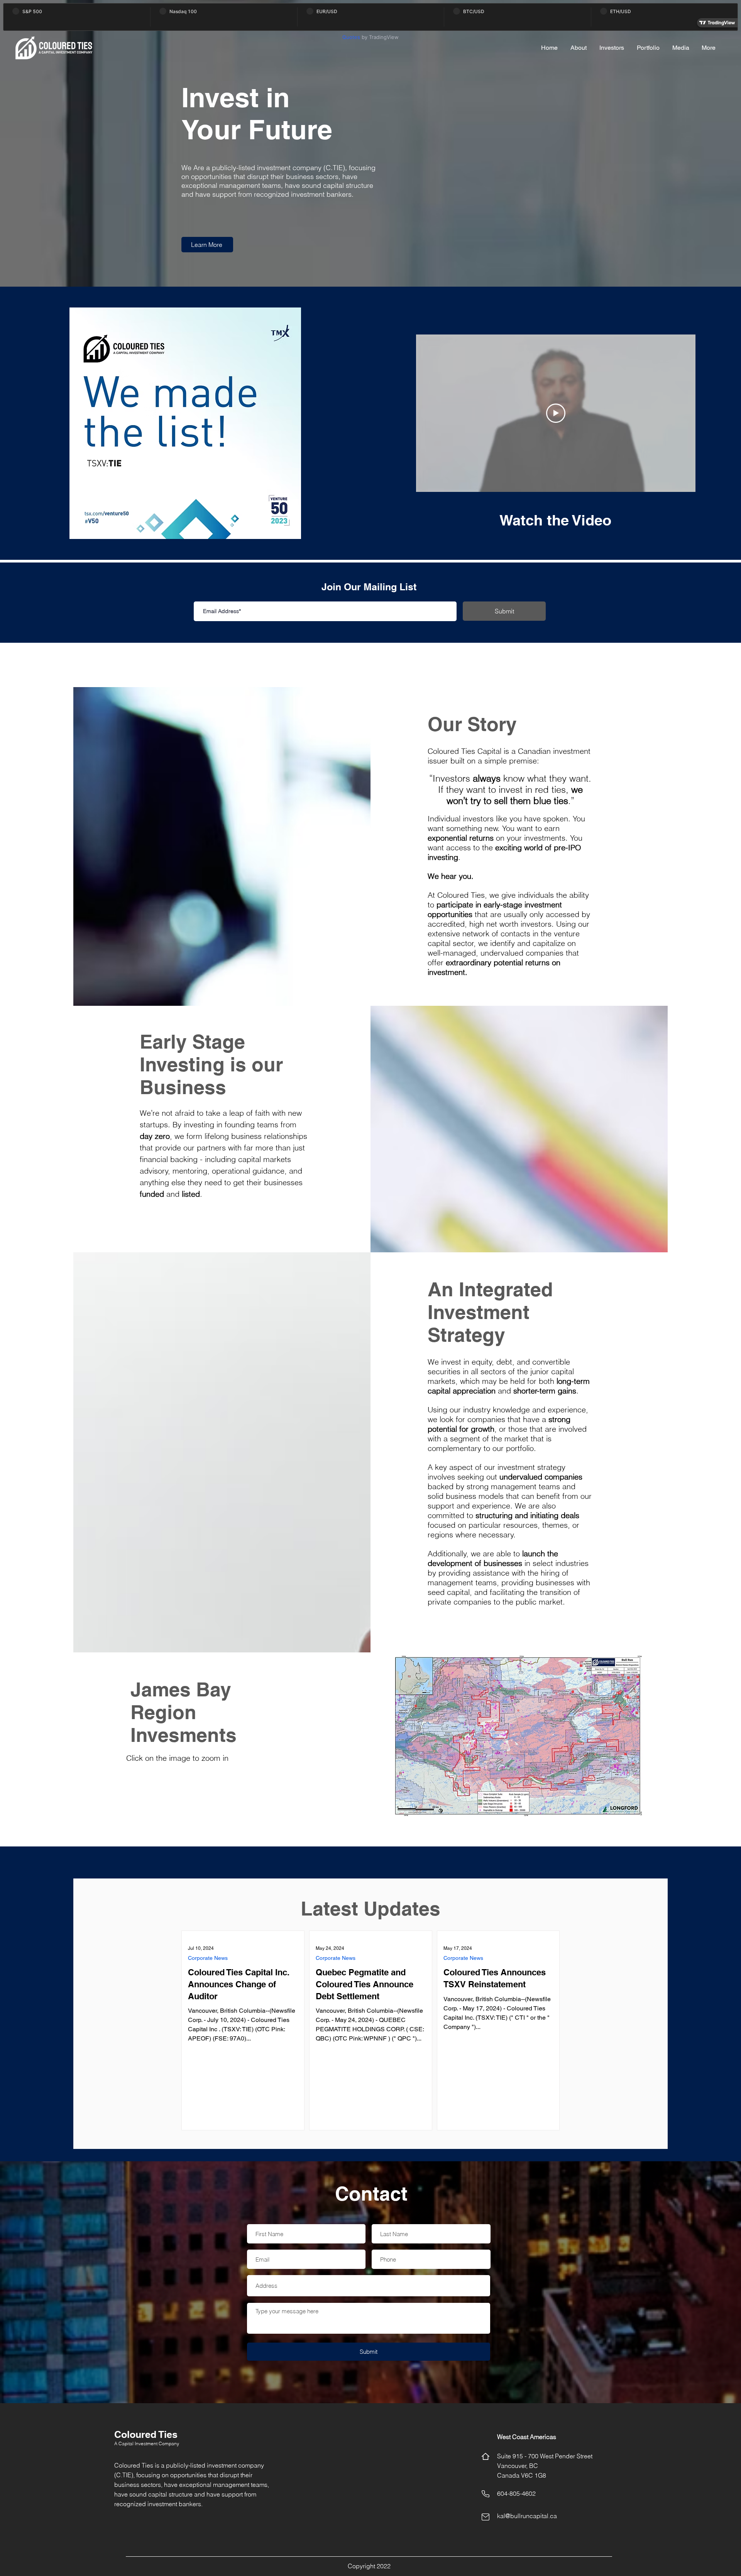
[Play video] (556, 413)
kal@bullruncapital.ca (527, 2516)
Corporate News (208, 1958)
